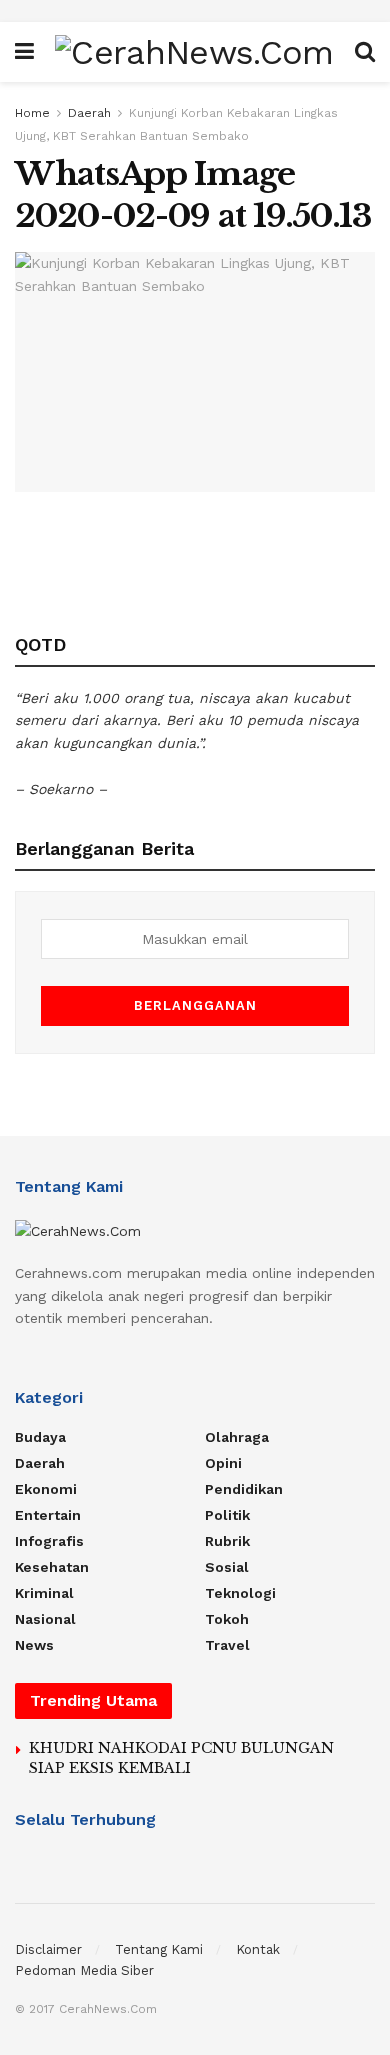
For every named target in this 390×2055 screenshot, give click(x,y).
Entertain (48, 1515)
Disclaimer (48, 1949)
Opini (223, 1463)
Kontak (258, 1949)
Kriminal (44, 1593)
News (34, 1645)
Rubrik (227, 1541)
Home (32, 113)
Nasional (45, 1619)
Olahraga (237, 1437)
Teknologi (240, 1593)
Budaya (40, 1437)
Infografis (49, 1541)
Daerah (89, 113)
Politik (227, 1515)
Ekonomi (46, 1489)
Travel (227, 1645)
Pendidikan (244, 1489)
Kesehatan (52, 1567)
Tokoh (227, 1619)
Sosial (227, 1567)
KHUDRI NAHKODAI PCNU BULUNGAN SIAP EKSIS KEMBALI (181, 1758)
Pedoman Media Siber (84, 1970)
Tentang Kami (159, 1949)
